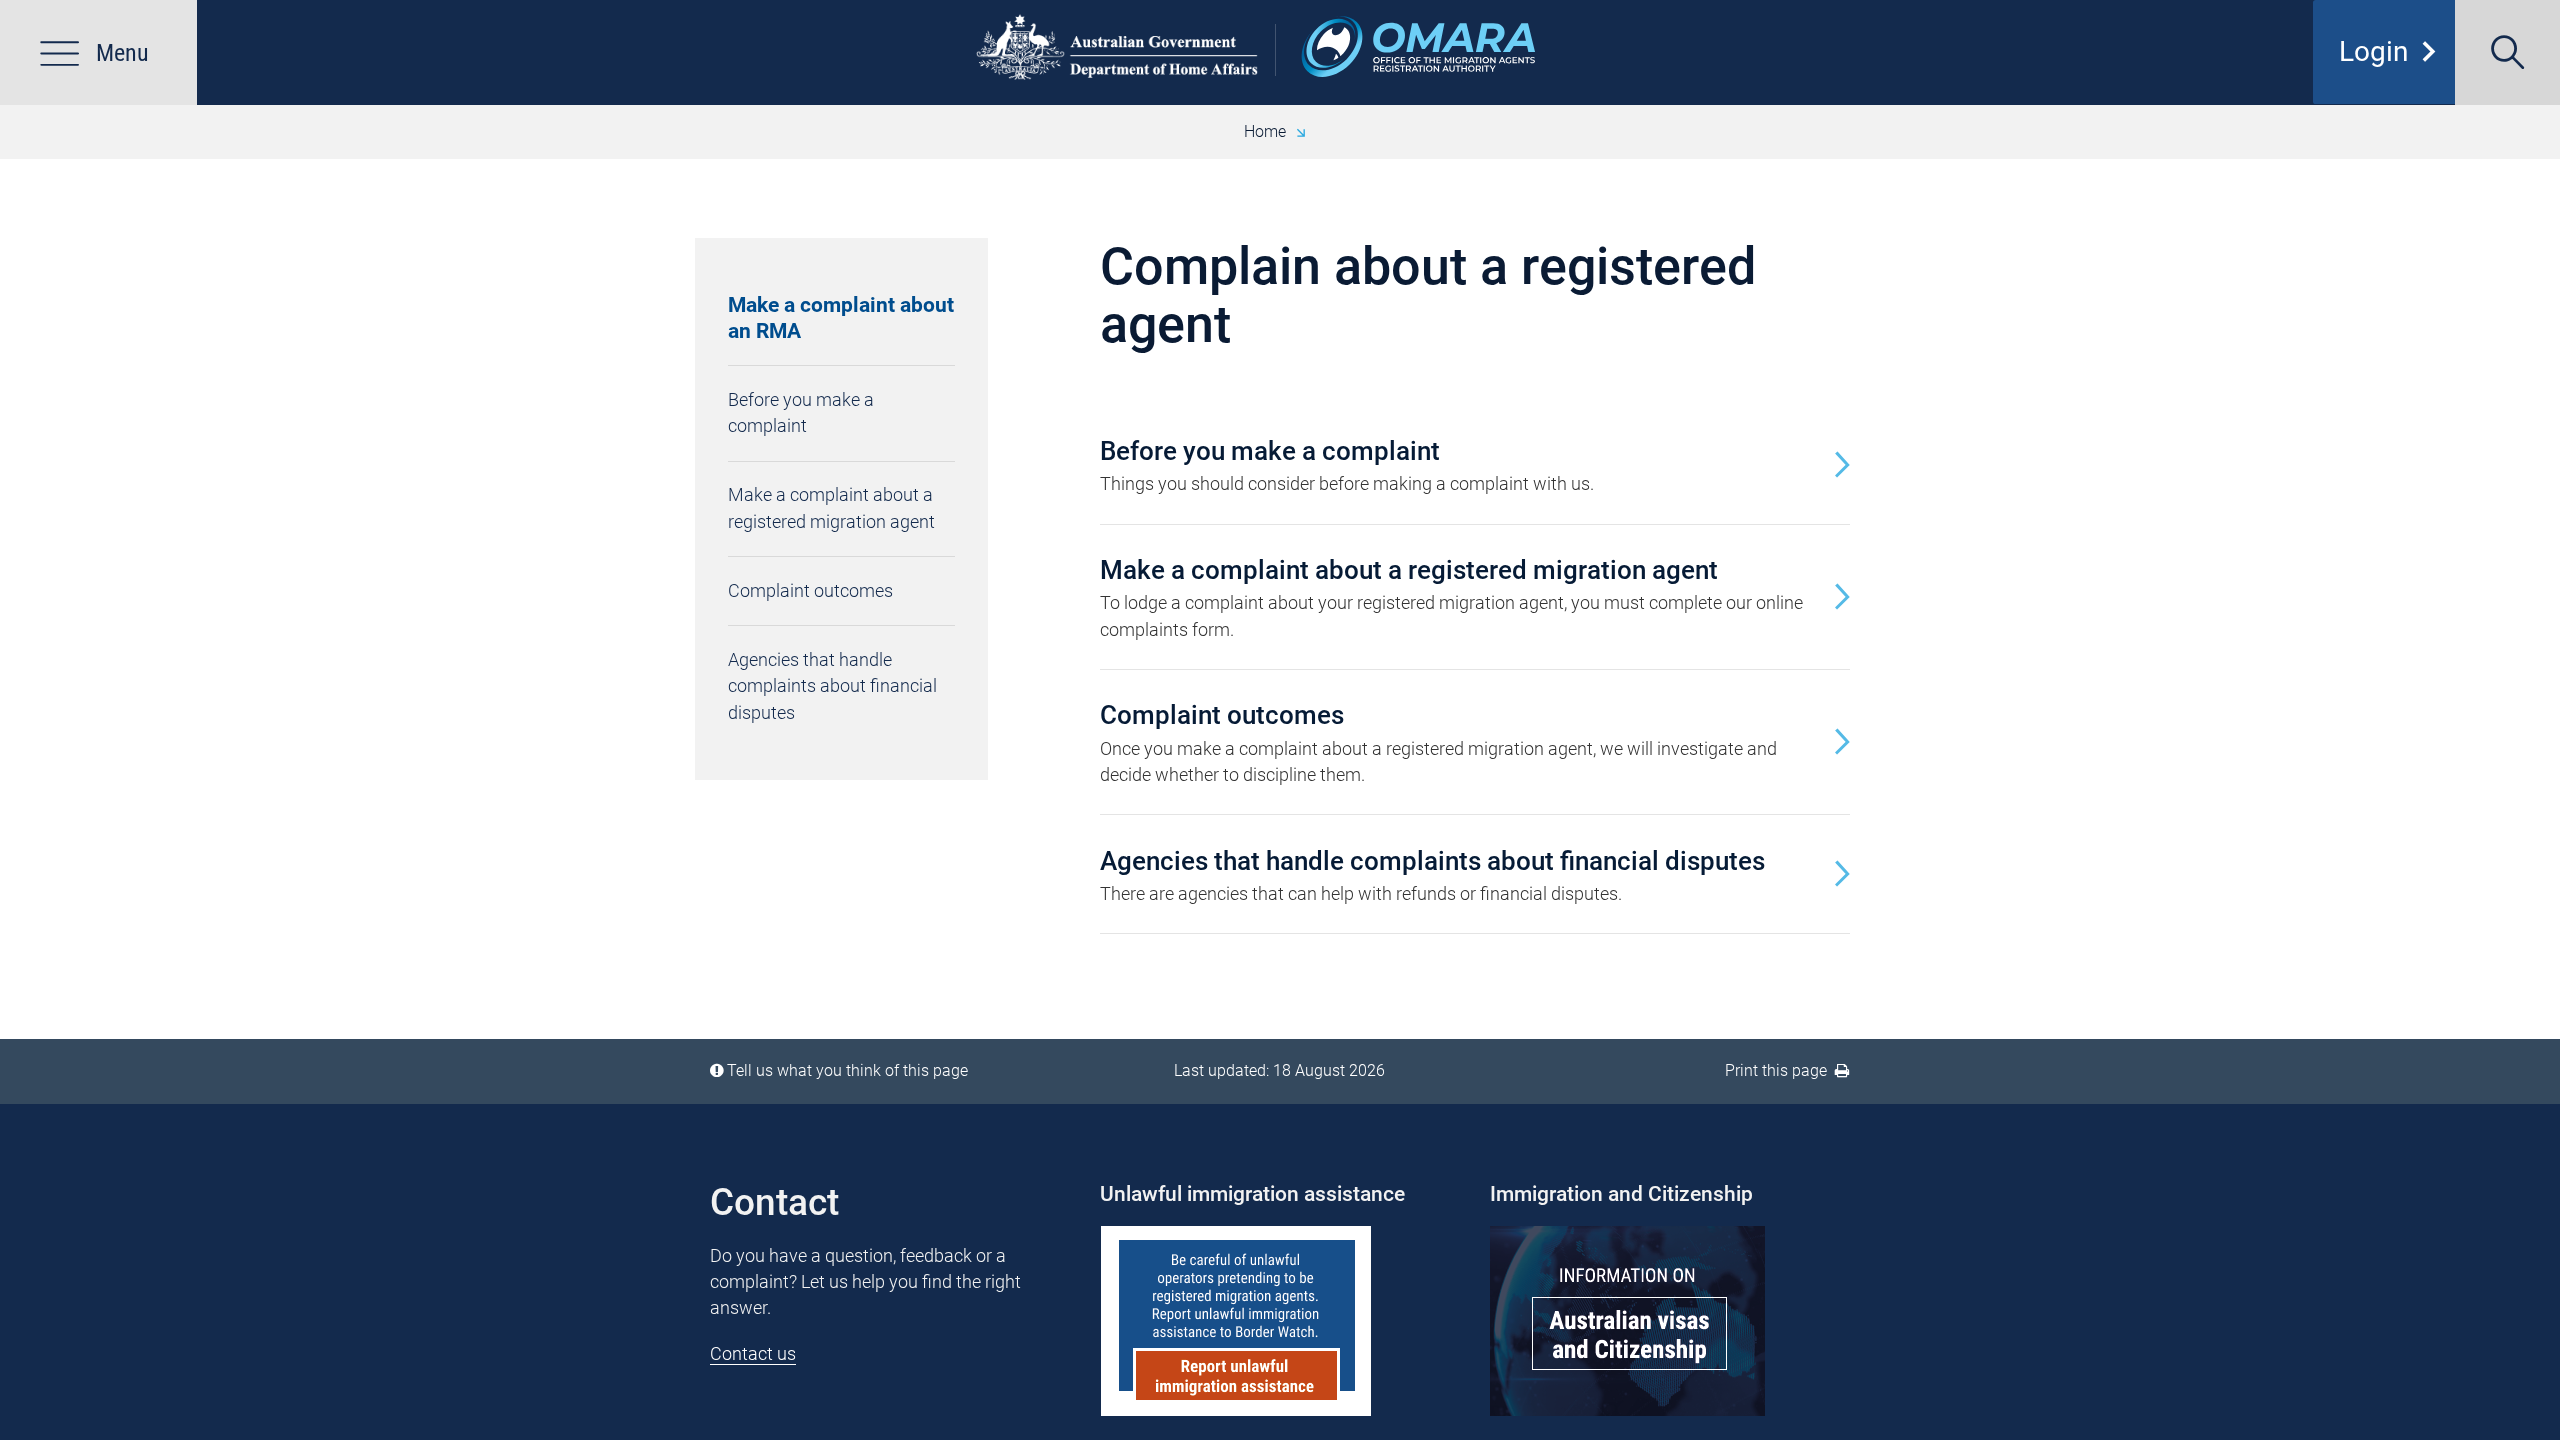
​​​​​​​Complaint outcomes (810, 590)
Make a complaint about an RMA (841, 318)
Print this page (1780, 1070)
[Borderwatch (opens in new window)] (1280, 1320)
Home (1265, 131)
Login (2394, 51)
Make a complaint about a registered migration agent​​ (831, 507)
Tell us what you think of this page (847, 1070)
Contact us (753, 1353)
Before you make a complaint (801, 412)
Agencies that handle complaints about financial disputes (832, 685)
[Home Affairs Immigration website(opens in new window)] (1670, 1320)
